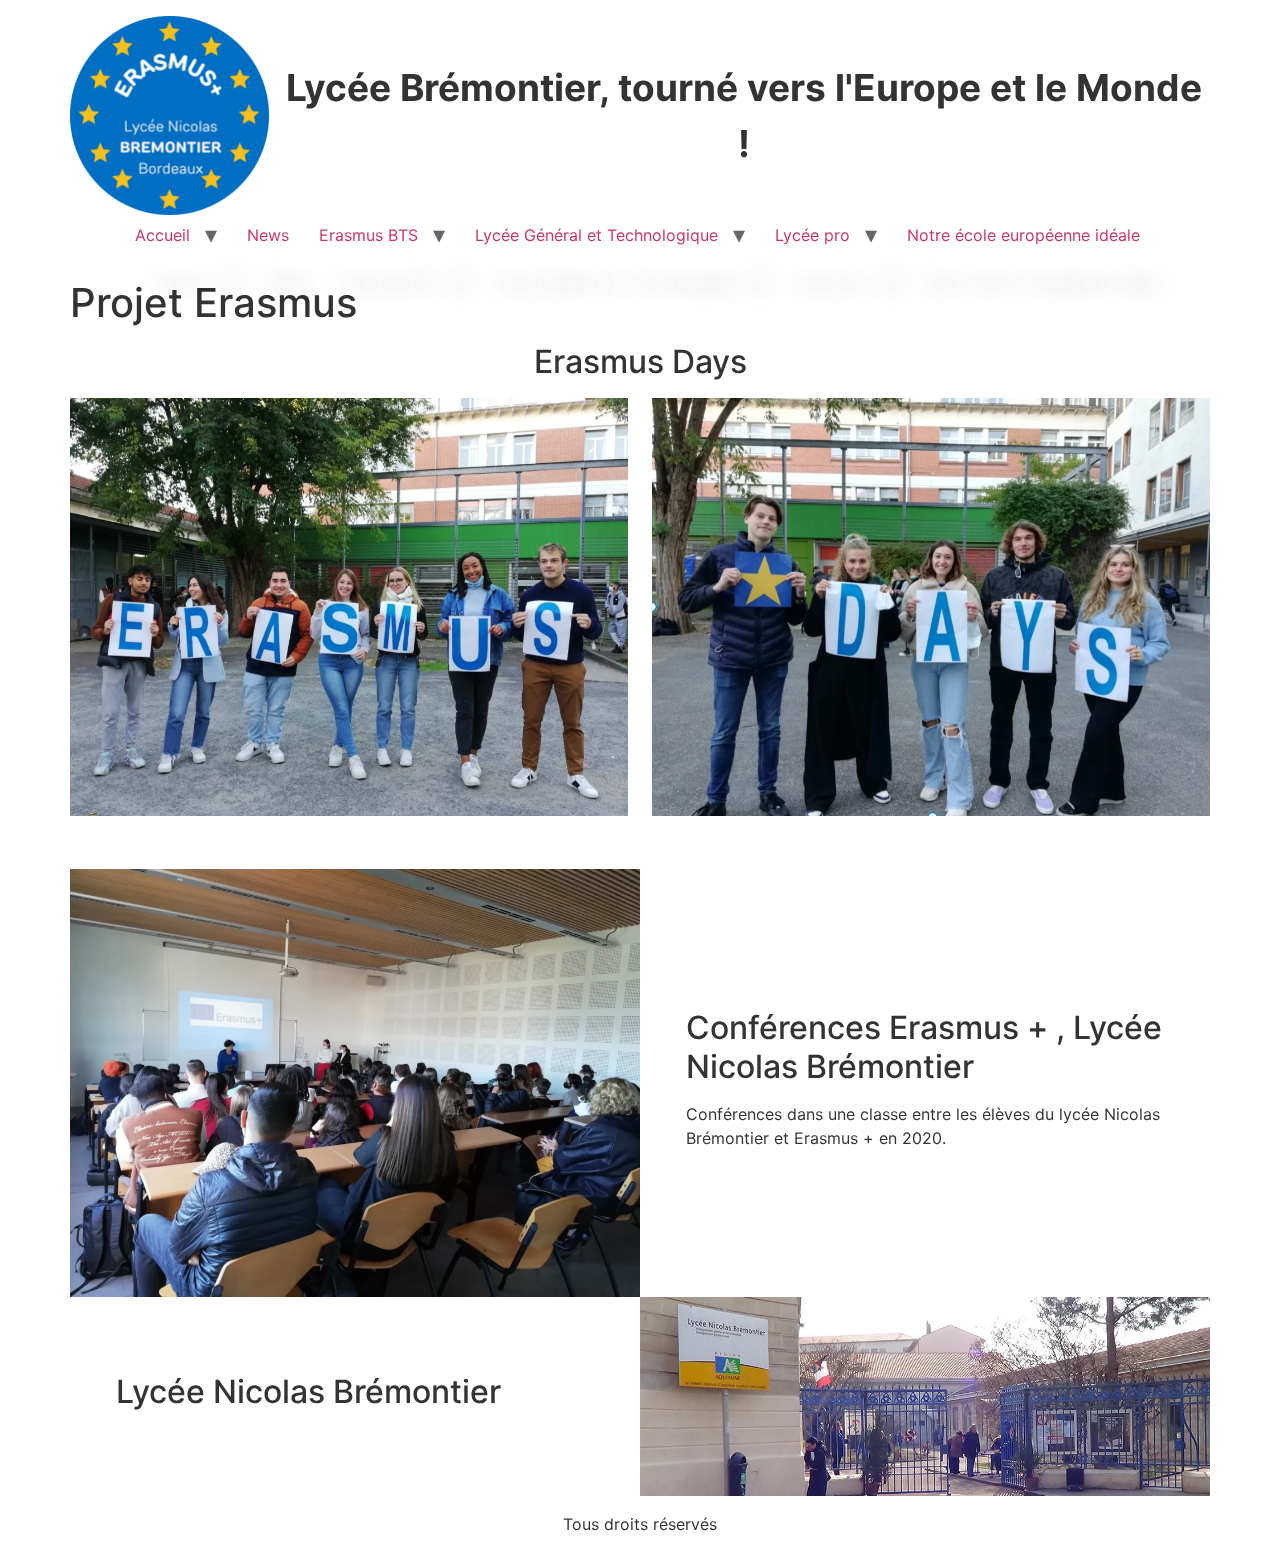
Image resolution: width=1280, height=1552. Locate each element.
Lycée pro (812, 235)
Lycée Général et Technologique (596, 235)
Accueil (162, 235)
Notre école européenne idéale (1026, 235)
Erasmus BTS (368, 235)
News (268, 235)
